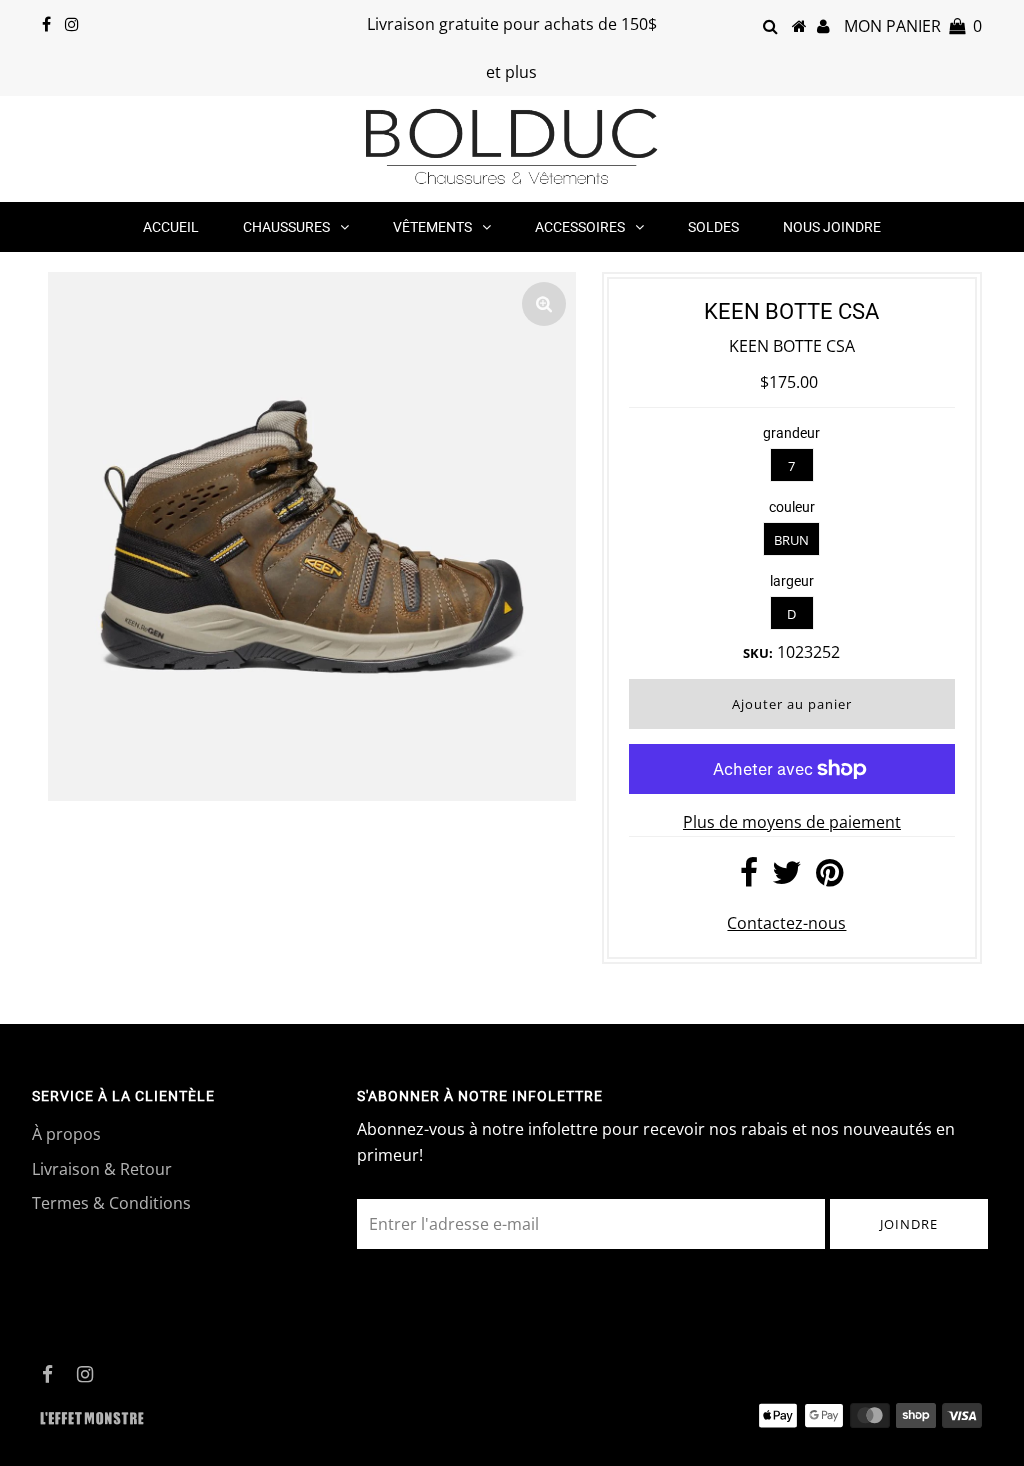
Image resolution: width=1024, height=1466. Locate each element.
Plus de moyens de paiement (792, 822)
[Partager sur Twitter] (787, 878)
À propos (66, 1134)
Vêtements (432, 227)
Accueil (171, 227)
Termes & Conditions (111, 1203)
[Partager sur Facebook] (749, 878)
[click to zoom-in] (544, 304)
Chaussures (286, 227)
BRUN (791, 540)
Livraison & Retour (102, 1169)
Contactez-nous (786, 923)
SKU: (758, 653)
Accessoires (580, 227)
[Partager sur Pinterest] (829, 878)
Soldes (713, 227)
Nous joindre (832, 227)
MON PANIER (913, 26)
